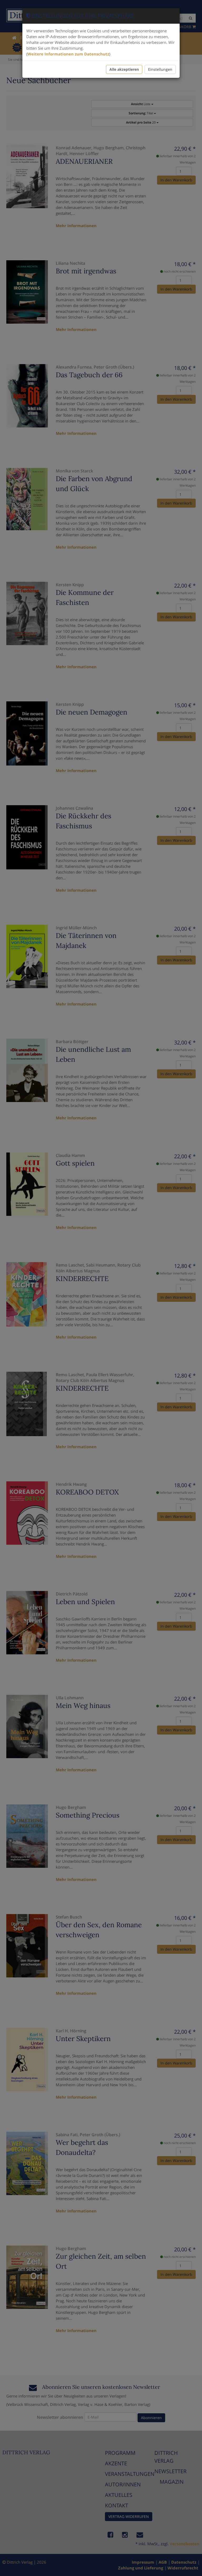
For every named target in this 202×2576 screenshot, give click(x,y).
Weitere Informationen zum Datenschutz (68, 54)
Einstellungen (160, 69)
